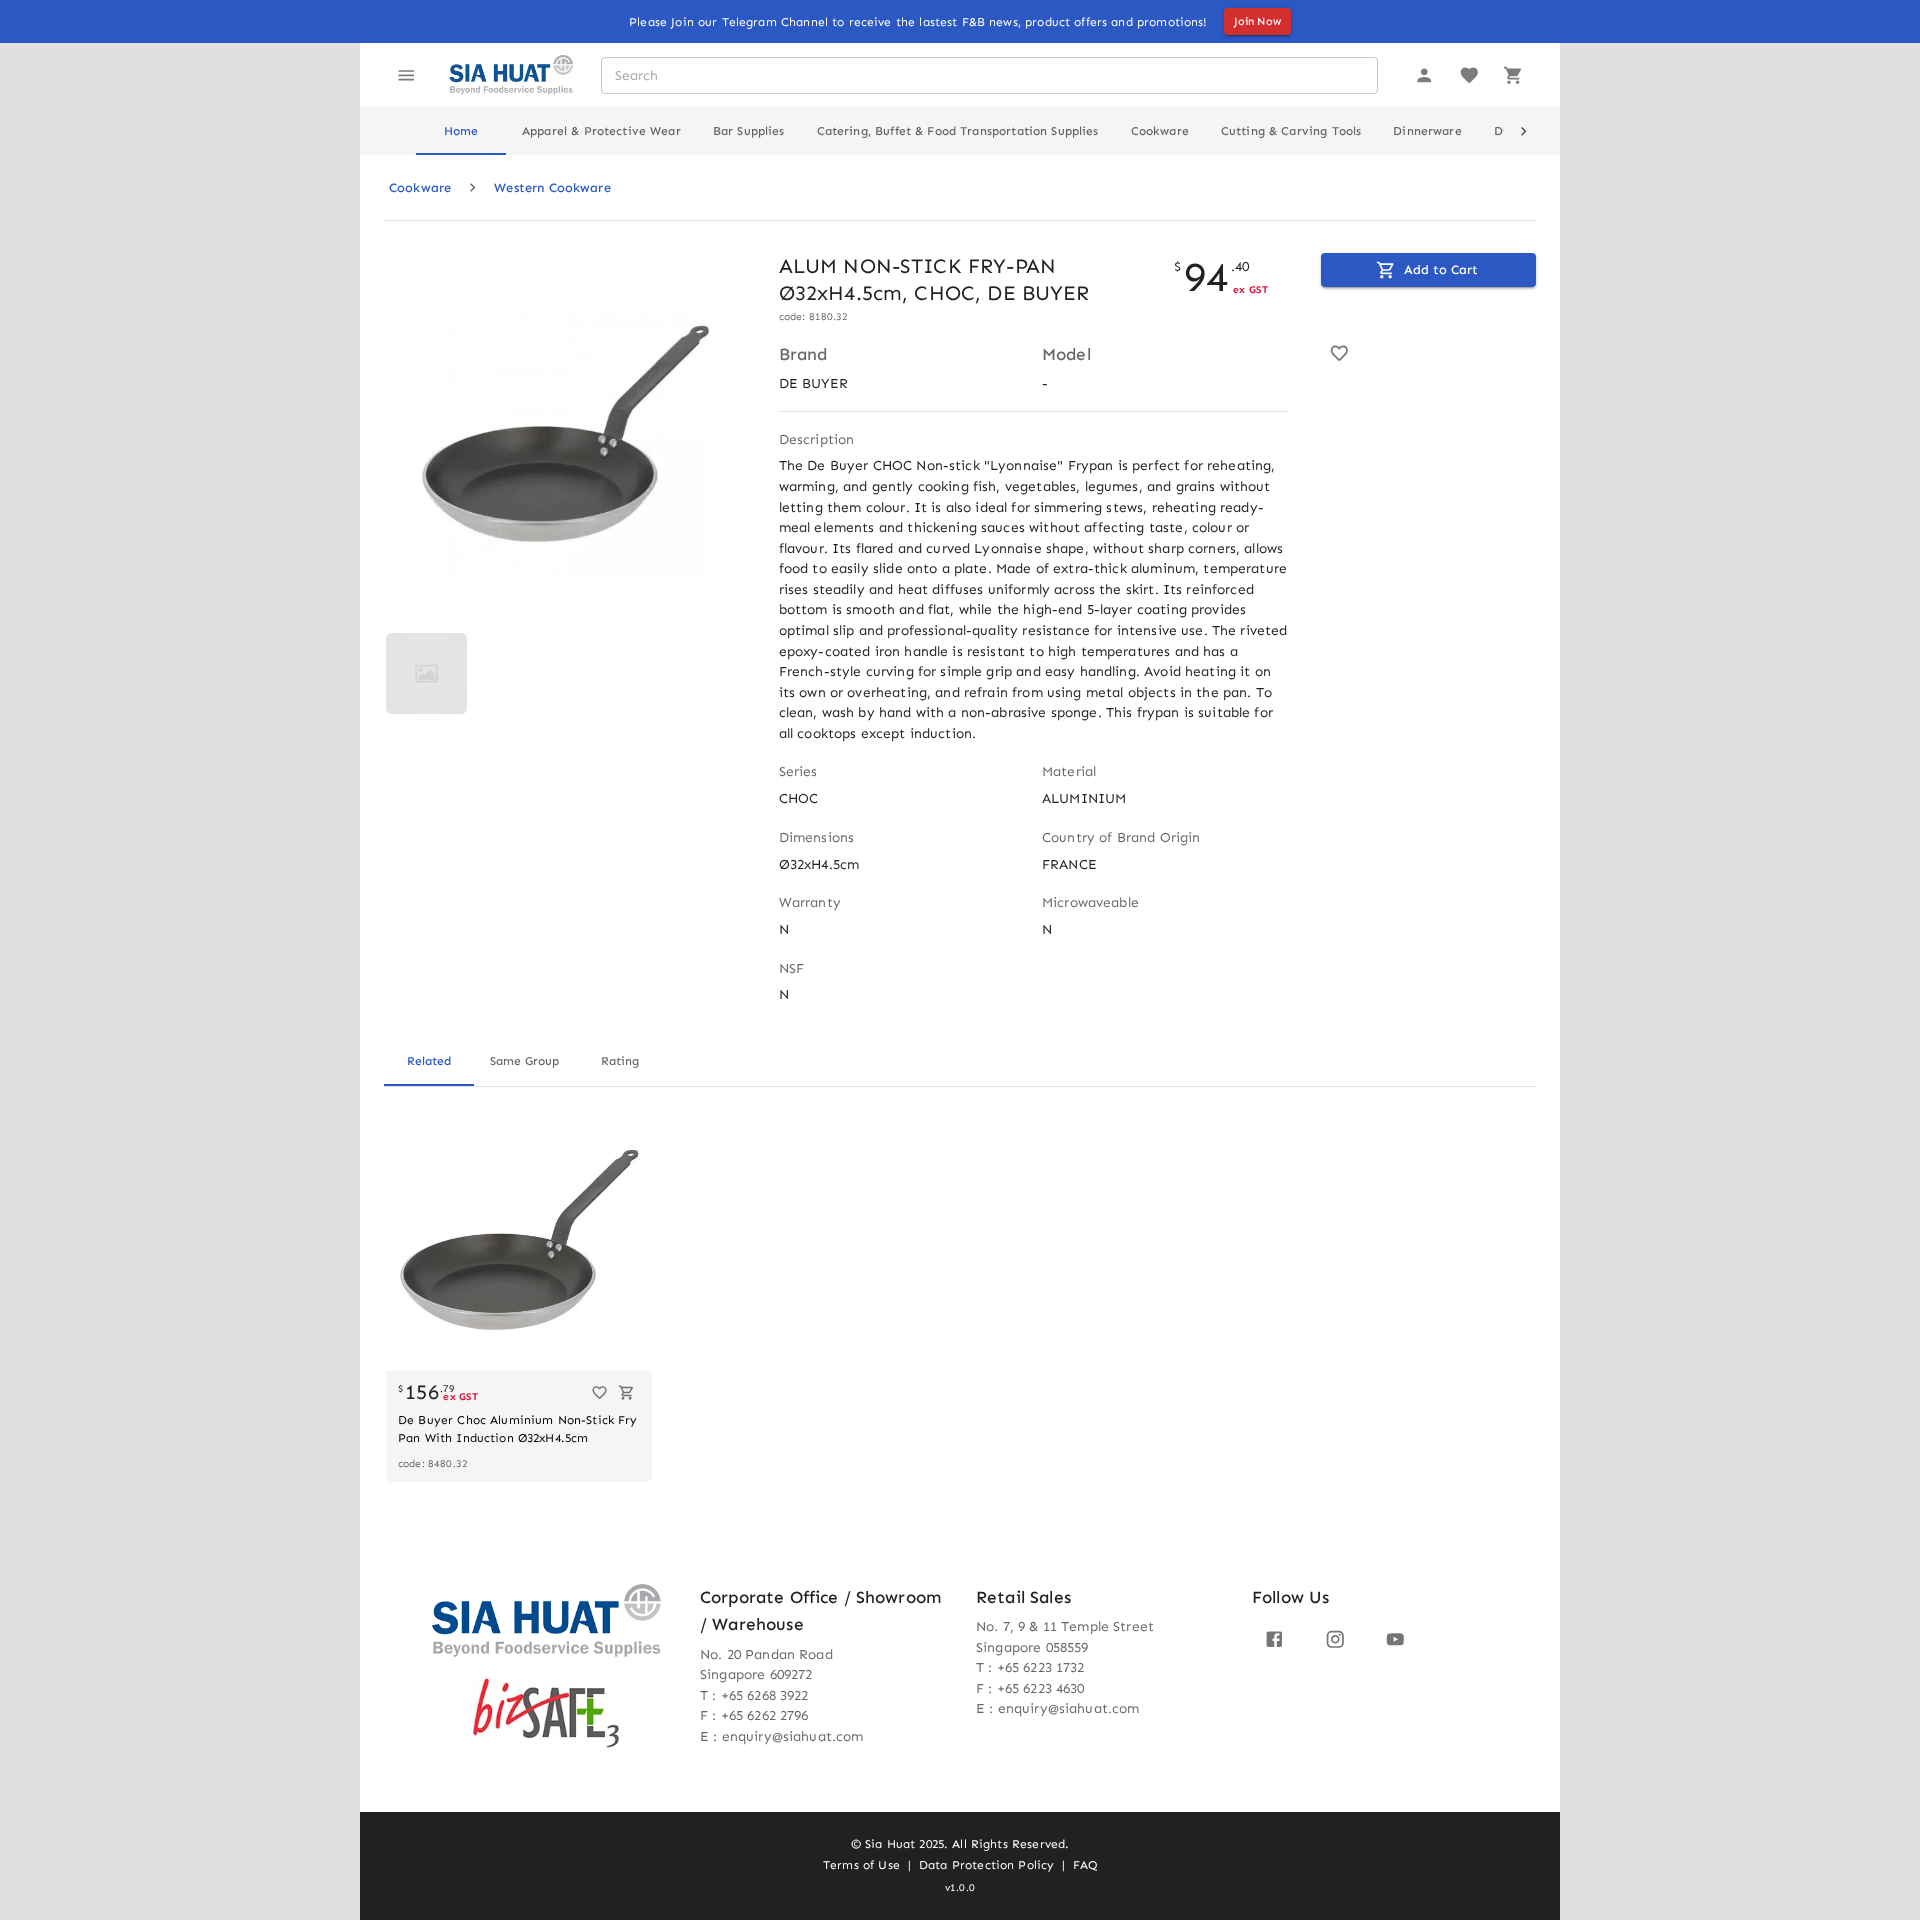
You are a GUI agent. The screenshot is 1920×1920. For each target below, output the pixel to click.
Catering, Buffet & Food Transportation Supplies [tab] (958, 131)
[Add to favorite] (1339, 353)
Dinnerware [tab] (1427, 131)
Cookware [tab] (1160, 131)
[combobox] (988, 75)
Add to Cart (1441, 269)
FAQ (1084, 1865)
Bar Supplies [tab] (749, 131)
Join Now (1257, 21)
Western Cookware (552, 187)
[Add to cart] (626, 1392)
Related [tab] (429, 1061)
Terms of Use (861, 1865)
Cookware (420, 187)
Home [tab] (461, 131)
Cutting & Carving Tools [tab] (1291, 131)
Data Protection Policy (986, 1865)
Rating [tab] (620, 1061)
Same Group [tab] (524, 1061)
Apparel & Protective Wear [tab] (601, 131)
